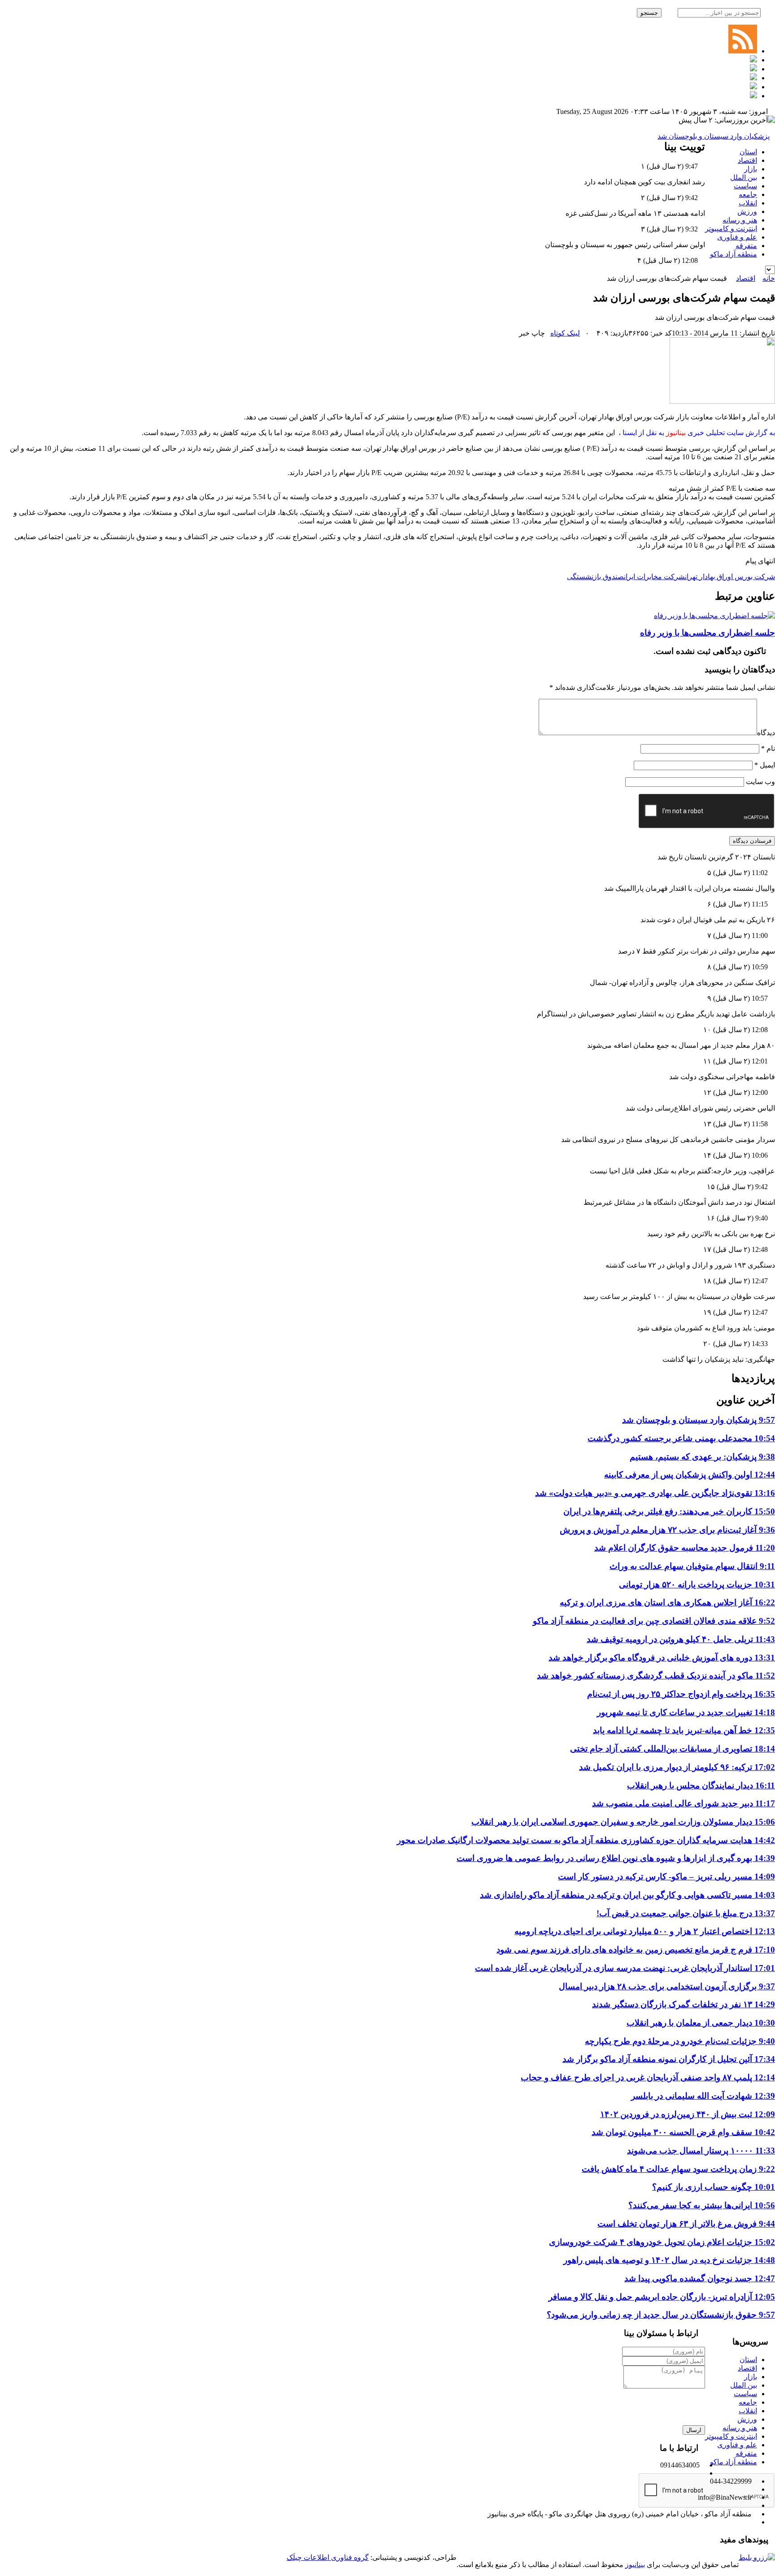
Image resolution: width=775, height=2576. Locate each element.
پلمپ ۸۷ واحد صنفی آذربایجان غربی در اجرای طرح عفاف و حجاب (648, 2077)
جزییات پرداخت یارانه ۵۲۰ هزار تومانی (697, 1584)
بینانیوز (635, 2565)
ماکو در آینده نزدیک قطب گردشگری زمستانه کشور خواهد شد (656, 1676)
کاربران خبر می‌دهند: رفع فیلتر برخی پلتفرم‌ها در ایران (669, 1511)
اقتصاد (747, 160)
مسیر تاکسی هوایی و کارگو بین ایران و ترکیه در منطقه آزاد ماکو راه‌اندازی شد (627, 1895)
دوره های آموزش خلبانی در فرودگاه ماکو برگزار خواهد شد (662, 1658)
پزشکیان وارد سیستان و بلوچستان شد (714, 136)
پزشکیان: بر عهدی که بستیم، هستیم (702, 1457)
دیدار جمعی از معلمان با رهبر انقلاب (701, 2023)
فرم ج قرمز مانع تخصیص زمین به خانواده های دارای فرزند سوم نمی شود (636, 1950)
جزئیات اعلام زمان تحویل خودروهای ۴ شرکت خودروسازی (662, 2242)
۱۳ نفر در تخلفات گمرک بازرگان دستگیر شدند (684, 2004)
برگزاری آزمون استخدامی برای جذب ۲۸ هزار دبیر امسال (667, 1986)
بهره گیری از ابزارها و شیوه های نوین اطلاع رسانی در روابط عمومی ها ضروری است (616, 1858)
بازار (751, 169)
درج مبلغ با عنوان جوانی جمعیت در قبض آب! (686, 1913)
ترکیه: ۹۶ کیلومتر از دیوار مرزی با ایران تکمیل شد (677, 1767)
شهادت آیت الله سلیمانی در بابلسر (703, 2096)
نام (768, 748)
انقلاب (748, 203)
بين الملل (744, 177)
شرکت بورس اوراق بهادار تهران (730, 577)
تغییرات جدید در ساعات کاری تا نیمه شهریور (686, 1712)
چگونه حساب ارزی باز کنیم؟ (714, 2187)
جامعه (748, 194)
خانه (769, 278)
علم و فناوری (737, 237)
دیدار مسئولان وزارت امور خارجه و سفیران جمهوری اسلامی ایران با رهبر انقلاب (623, 1822)
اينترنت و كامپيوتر (731, 229)
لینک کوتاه (565, 333)
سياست (745, 186)
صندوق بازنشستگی (595, 577)
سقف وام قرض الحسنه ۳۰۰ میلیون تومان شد (683, 2132)
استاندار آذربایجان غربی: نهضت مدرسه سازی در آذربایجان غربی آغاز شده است (625, 1968)
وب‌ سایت (760, 782)
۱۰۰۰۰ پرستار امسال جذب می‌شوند (701, 2151)
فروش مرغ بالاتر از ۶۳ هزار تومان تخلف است (686, 2224)
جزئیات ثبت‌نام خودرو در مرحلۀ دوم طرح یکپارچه (680, 2041)
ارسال (694, 2430)
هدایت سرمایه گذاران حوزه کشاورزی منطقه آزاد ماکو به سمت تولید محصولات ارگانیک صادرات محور (586, 1840)
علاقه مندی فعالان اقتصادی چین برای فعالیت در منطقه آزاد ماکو (654, 1621)
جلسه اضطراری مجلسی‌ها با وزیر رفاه (708, 633)
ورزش (747, 211)
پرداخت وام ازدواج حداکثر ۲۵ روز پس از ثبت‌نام (681, 1694)
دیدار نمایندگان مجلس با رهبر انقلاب (701, 1785)
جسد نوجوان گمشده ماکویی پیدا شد (700, 2278)
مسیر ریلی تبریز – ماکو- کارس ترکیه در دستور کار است (666, 1876)
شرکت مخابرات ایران (654, 577)
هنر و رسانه (740, 220)
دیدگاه (766, 733)
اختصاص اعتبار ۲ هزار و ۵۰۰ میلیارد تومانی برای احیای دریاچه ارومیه (645, 1931)
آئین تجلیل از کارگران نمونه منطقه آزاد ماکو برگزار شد (669, 2059)
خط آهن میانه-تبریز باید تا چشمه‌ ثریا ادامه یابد (684, 1730)
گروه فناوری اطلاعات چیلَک (328, 2557)
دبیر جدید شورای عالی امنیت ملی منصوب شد (684, 1803)
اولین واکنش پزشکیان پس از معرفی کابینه (690, 1475)
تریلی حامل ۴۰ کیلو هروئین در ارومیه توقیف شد (681, 1639)
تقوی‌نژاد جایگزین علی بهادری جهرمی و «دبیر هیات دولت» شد (655, 1493)
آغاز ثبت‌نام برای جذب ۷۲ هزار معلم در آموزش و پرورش (667, 1530)
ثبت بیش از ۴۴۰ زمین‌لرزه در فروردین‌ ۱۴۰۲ (688, 2114)
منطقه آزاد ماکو (734, 254)
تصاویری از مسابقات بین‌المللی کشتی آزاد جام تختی (673, 1749)
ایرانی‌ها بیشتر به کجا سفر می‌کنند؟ (702, 2205)
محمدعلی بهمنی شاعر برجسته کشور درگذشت (681, 1438)
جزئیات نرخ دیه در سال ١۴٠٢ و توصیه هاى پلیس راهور (669, 2260)
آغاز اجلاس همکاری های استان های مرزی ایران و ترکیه (667, 1602)
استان (748, 152)
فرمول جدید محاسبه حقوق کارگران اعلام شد (685, 1548)
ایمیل (765, 765)
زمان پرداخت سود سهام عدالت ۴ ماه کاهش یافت (678, 2169)
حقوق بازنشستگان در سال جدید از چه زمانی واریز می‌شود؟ (661, 2315)
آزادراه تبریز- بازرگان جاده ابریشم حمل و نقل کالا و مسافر (662, 2297)
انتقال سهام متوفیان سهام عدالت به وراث (692, 1566)
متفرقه (746, 246)
